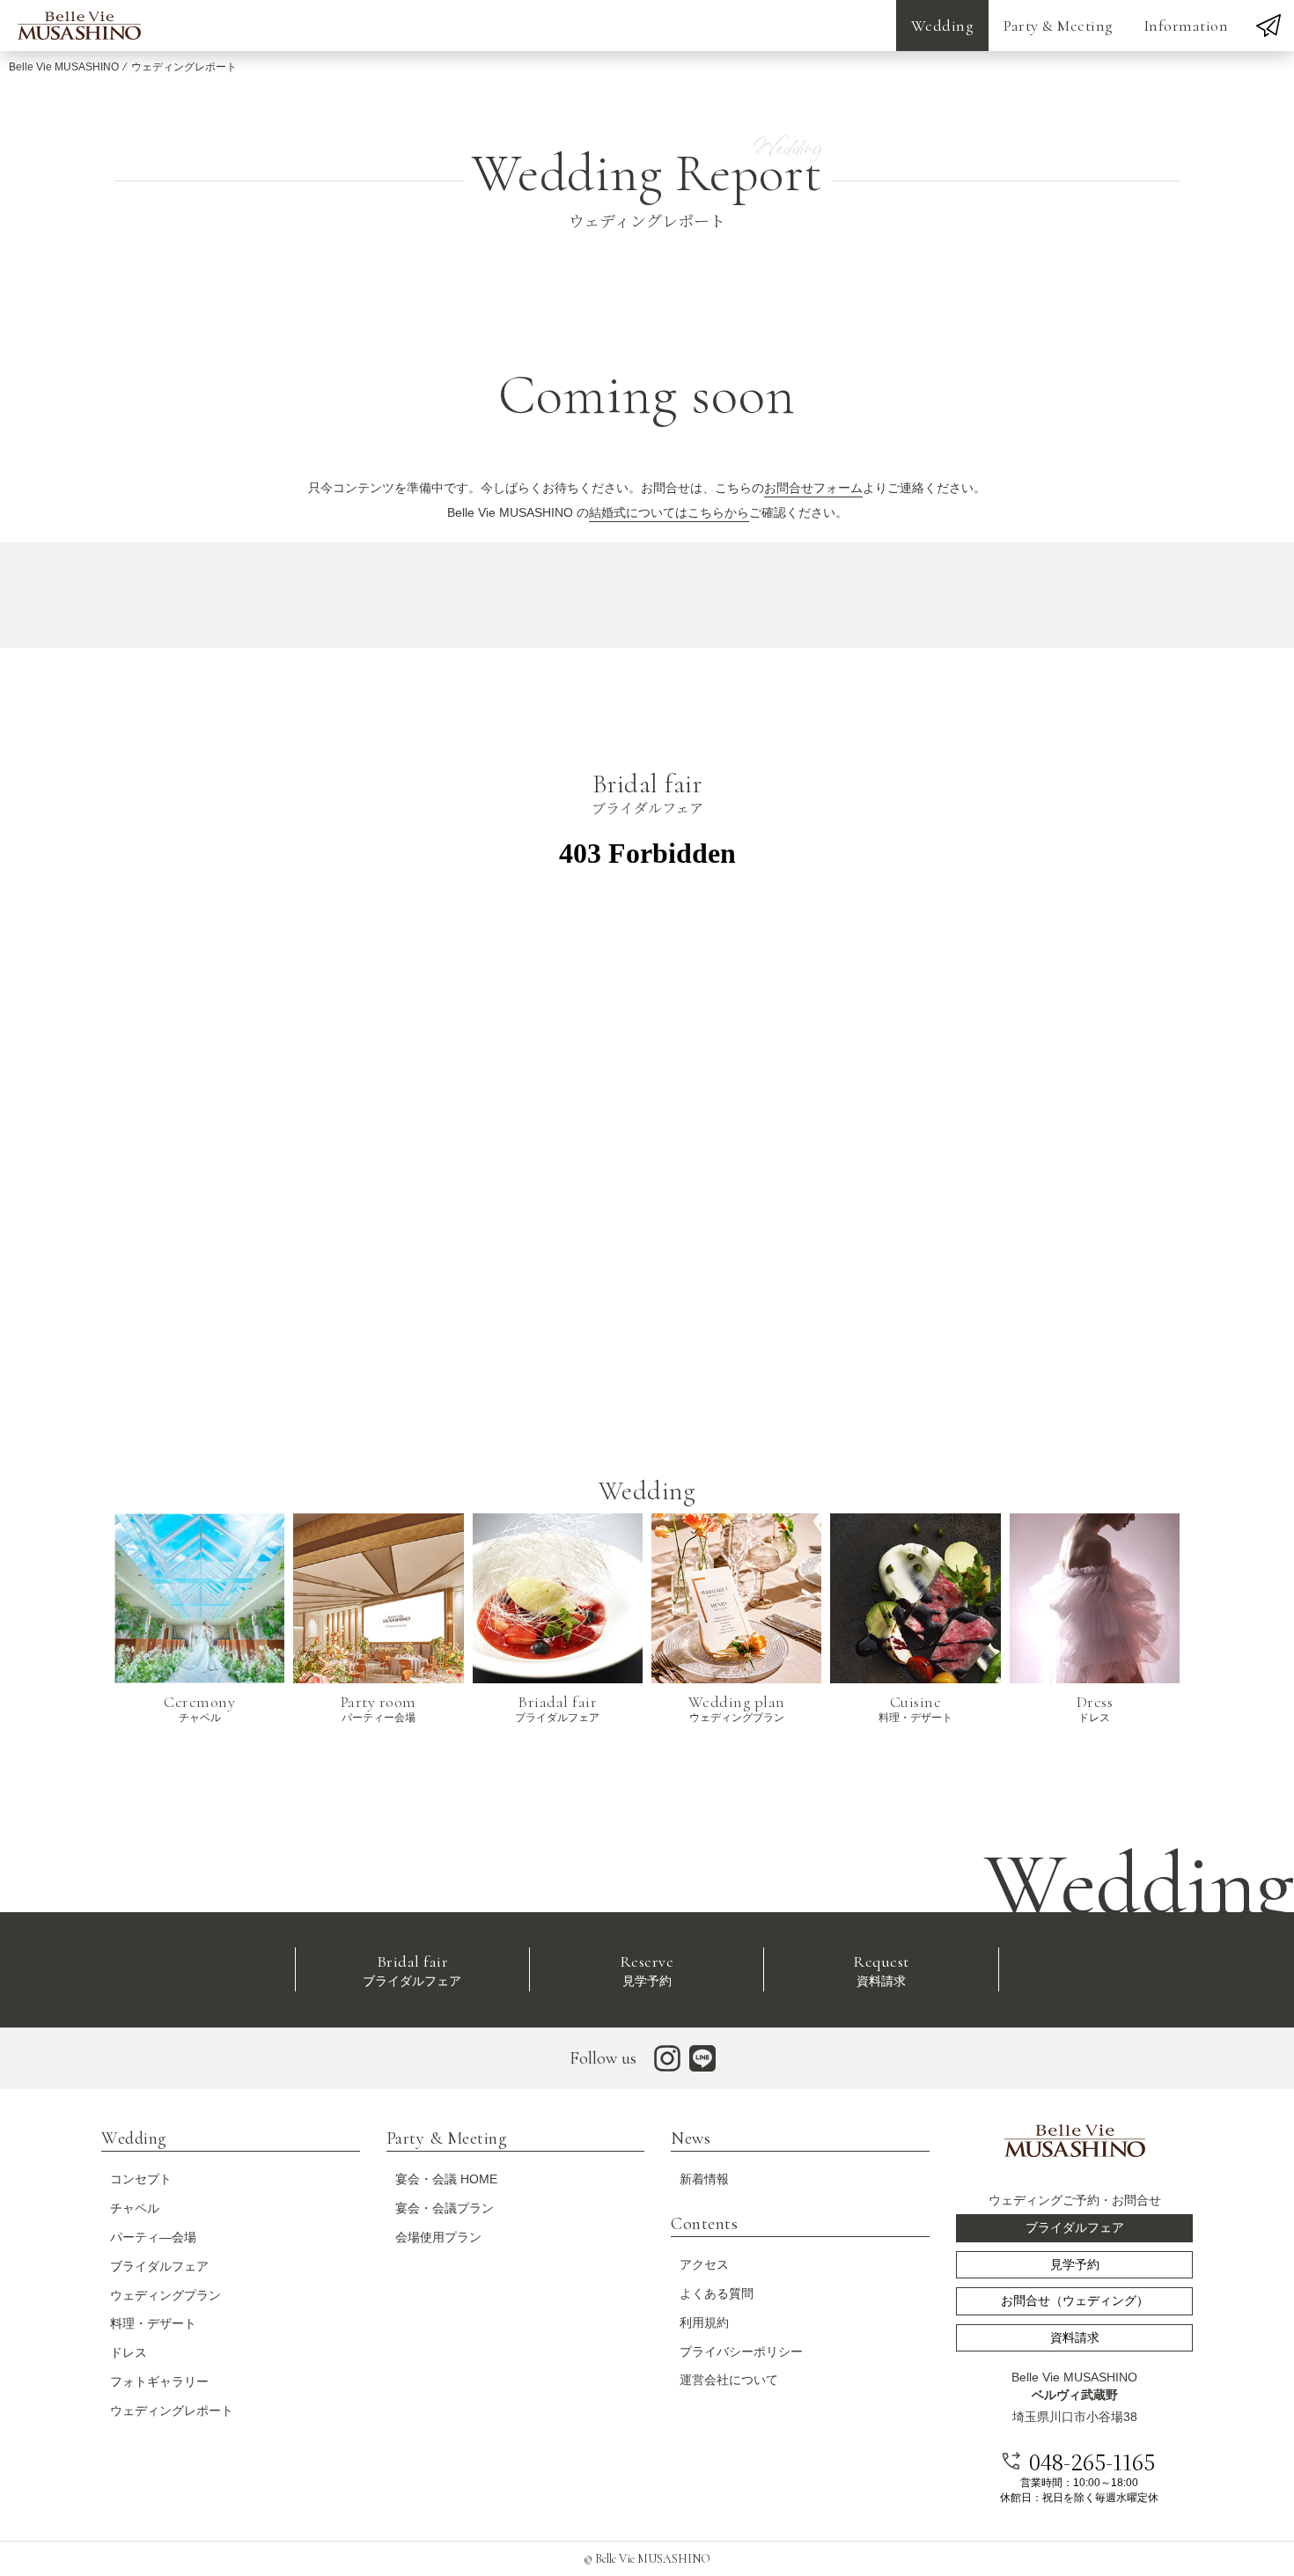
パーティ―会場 (153, 2237)
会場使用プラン (438, 2237)
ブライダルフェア (412, 1970)
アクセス (704, 2264)
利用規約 (704, 2322)
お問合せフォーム (813, 488)
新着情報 (704, 2179)
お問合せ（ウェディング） (1075, 2300)
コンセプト (141, 2179)
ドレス (129, 2352)
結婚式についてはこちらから (669, 512)
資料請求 (881, 1970)
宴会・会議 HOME (446, 2179)
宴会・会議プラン (445, 2208)
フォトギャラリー (159, 2381)
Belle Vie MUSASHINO (64, 67)
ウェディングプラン (165, 2295)
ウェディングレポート (172, 2410)
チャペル (135, 2208)
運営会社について (729, 2380)
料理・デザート (153, 2323)
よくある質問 (717, 2293)
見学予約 (647, 1970)
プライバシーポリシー (741, 2352)
